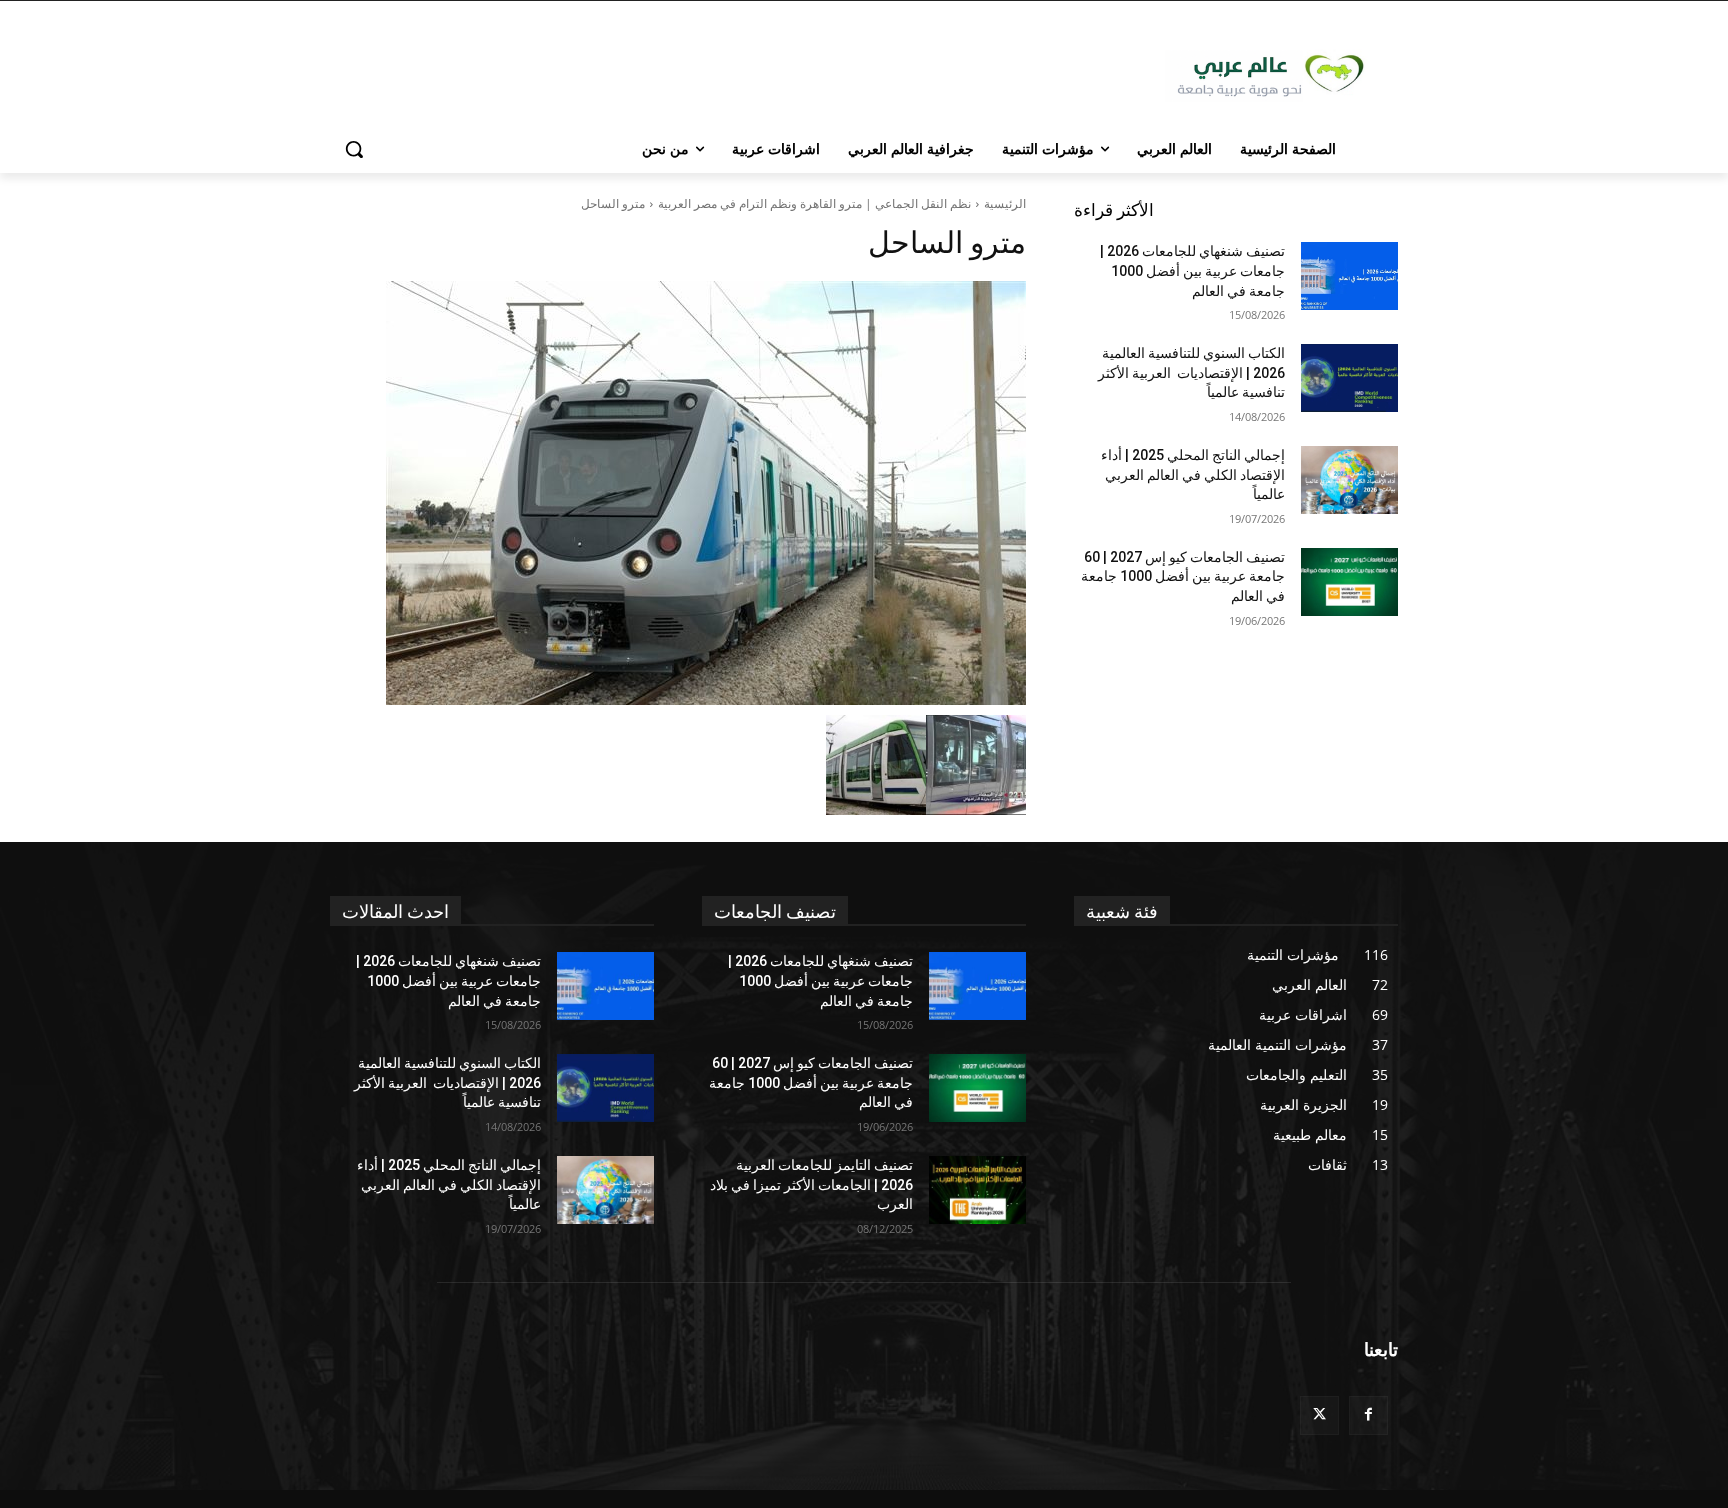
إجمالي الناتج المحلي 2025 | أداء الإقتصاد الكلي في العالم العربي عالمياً (1193, 474)
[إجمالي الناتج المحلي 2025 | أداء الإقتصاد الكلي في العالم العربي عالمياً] (1349, 480)
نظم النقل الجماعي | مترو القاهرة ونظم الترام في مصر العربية (814, 203)
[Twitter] (1319, 1415)
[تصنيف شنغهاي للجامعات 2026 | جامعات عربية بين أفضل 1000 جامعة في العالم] (1349, 276)
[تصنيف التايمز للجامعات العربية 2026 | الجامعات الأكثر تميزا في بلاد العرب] (977, 1190)
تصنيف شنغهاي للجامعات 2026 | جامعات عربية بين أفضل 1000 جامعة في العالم (1192, 270)
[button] (354, 149)
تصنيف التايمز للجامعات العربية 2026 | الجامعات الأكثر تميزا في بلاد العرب (811, 1184)
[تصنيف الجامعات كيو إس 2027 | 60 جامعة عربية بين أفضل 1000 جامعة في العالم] (1349, 582)
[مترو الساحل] (678, 493)
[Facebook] (1368, 1415)
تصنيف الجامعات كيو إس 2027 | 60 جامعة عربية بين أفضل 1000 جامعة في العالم (1183, 576)
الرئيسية (1005, 203)
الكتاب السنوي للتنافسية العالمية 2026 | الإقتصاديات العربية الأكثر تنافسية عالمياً (1191, 372)
